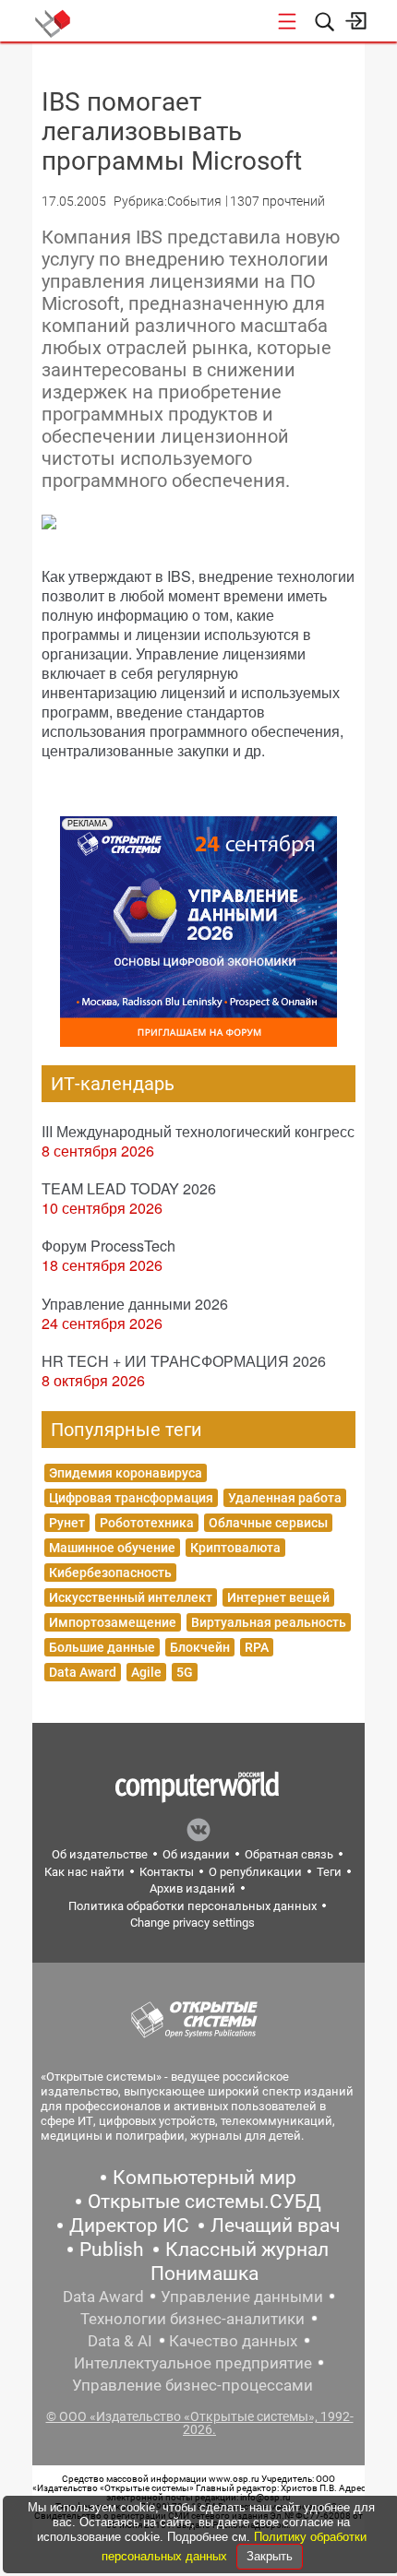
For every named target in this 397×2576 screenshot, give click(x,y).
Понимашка (205, 2273)
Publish (112, 2250)
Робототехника (147, 1523)
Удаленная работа (285, 1498)
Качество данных (233, 2341)
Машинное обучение (112, 1548)
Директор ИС (129, 2226)
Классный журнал (247, 2250)
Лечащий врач (275, 2226)
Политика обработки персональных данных (192, 1906)
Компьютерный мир (205, 2178)
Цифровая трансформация (131, 1498)
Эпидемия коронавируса (126, 1473)
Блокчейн (200, 1647)
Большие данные (102, 1647)
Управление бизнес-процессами (192, 2385)
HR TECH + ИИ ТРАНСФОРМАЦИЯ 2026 (184, 1361)
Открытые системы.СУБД (205, 2202)
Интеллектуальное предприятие (193, 2363)
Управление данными (242, 2297)
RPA (257, 1647)
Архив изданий (192, 1888)
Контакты (167, 1872)
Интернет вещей (278, 1597)
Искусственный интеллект (131, 1597)
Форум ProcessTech (108, 1246)
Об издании (196, 1854)
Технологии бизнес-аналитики (192, 2319)
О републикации (255, 1872)
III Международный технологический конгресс (198, 1131)
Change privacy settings (192, 1923)
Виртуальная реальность (269, 1622)
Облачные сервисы (268, 1523)
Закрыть (270, 2556)
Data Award (83, 1672)
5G (185, 1672)
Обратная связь (289, 1854)
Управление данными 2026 (135, 1304)
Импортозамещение (113, 1622)
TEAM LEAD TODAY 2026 (129, 1188)
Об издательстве (100, 1854)
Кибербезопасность (110, 1573)
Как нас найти (84, 1872)
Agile (146, 1672)
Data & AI (120, 2341)
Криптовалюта (235, 1548)
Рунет (67, 1523)
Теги (329, 1872)
